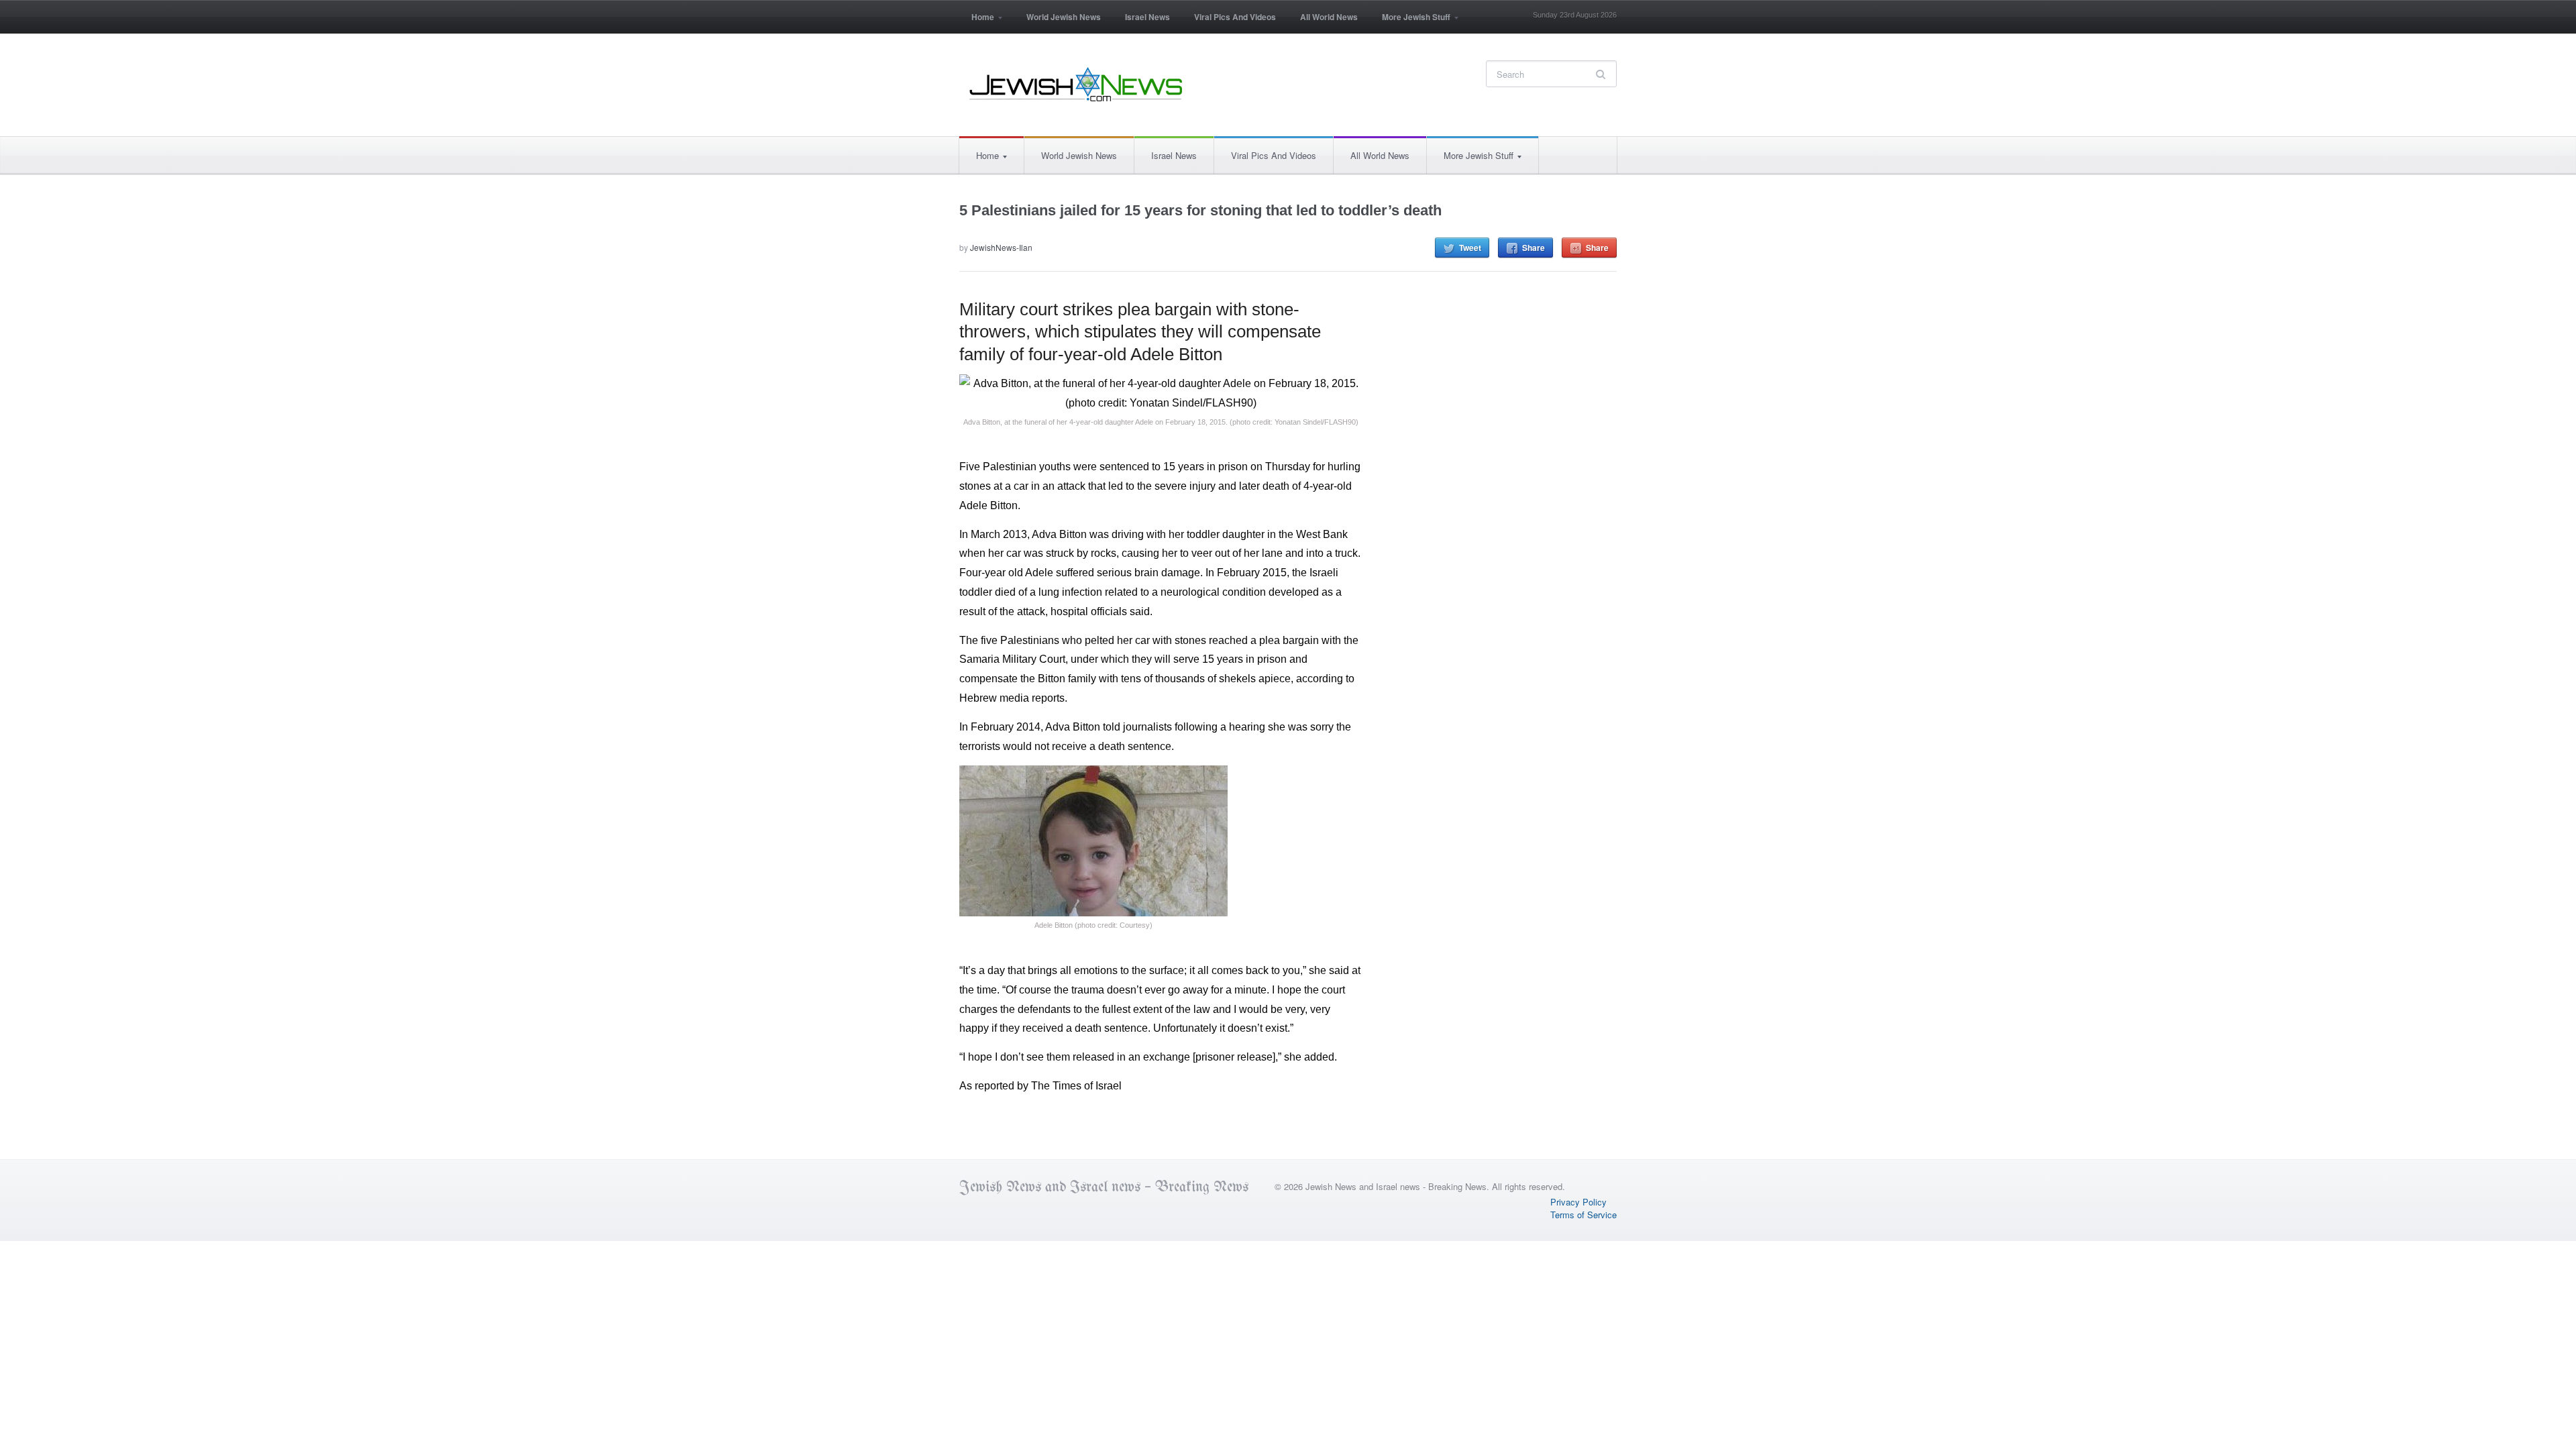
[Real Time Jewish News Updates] (1077, 85)
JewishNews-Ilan (1001, 247)
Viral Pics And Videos (1235, 17)
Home (977, 21)
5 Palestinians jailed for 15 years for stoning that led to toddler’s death (1200, 210)
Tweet (1470, 248)
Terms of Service (1584, 1215)
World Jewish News (1064, 17)
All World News (1329, 17)
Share (1534, 248)
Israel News (1147, 17)
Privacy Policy (1578, 1202)
